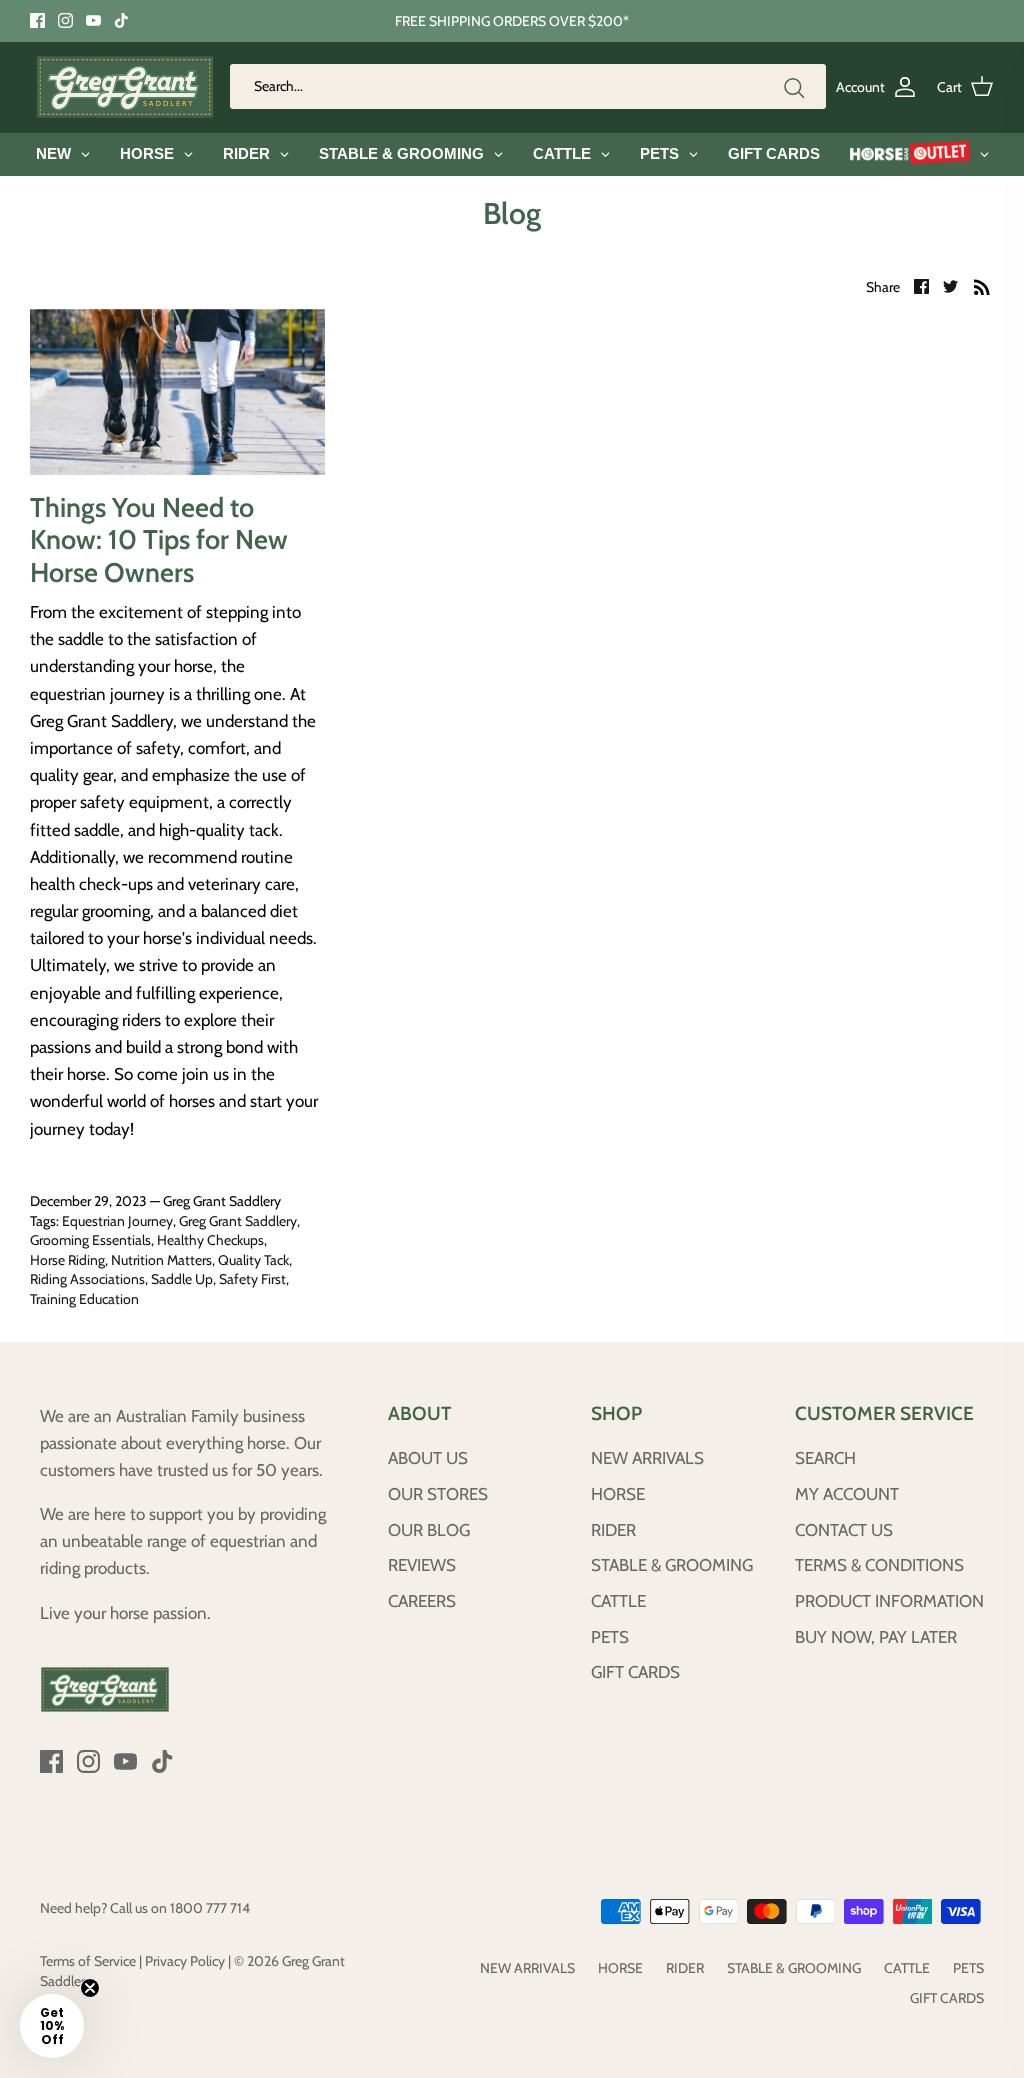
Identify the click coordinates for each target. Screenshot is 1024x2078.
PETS (610, 1637)
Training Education (84, 1299)
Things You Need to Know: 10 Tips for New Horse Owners (159, 540)
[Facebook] (37, 20)
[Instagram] (65, 20)
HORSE (618, 1494)
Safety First (252, 1279)
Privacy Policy (185, 1961)
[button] (52, 2026)
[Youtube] (93, 20)
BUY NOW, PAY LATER (876, 1637)
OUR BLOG (429, 1530)
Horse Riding (67, 1260)
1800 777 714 (210, 1908)
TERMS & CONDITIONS (879, 1565)
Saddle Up (182, 1279)
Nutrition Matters (161, 1260)
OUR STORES (438, 1494)
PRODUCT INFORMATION (889, 1601)
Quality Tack (253, 1260)
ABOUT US (428, 1458)
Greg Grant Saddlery (238, 1221)
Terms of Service (88, 1961)
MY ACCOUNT (847, 1494)
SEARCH (825, 1458)
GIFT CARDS (635, 1672)
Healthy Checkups (210, 1240)
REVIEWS (422, 1565)
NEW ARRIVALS (647, 1458)
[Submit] (794, 87)
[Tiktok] (121, 20)
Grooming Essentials (90, 1240)
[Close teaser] (90, 1988)
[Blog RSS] (982, 285)
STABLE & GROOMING (672, 1565)
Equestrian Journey (117, 1221)
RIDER (613, 1530)
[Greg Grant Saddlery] (125, 87)
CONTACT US (844, 1530)
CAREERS (422, 1601)
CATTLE (618, 1601)
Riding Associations (87, 1279)
